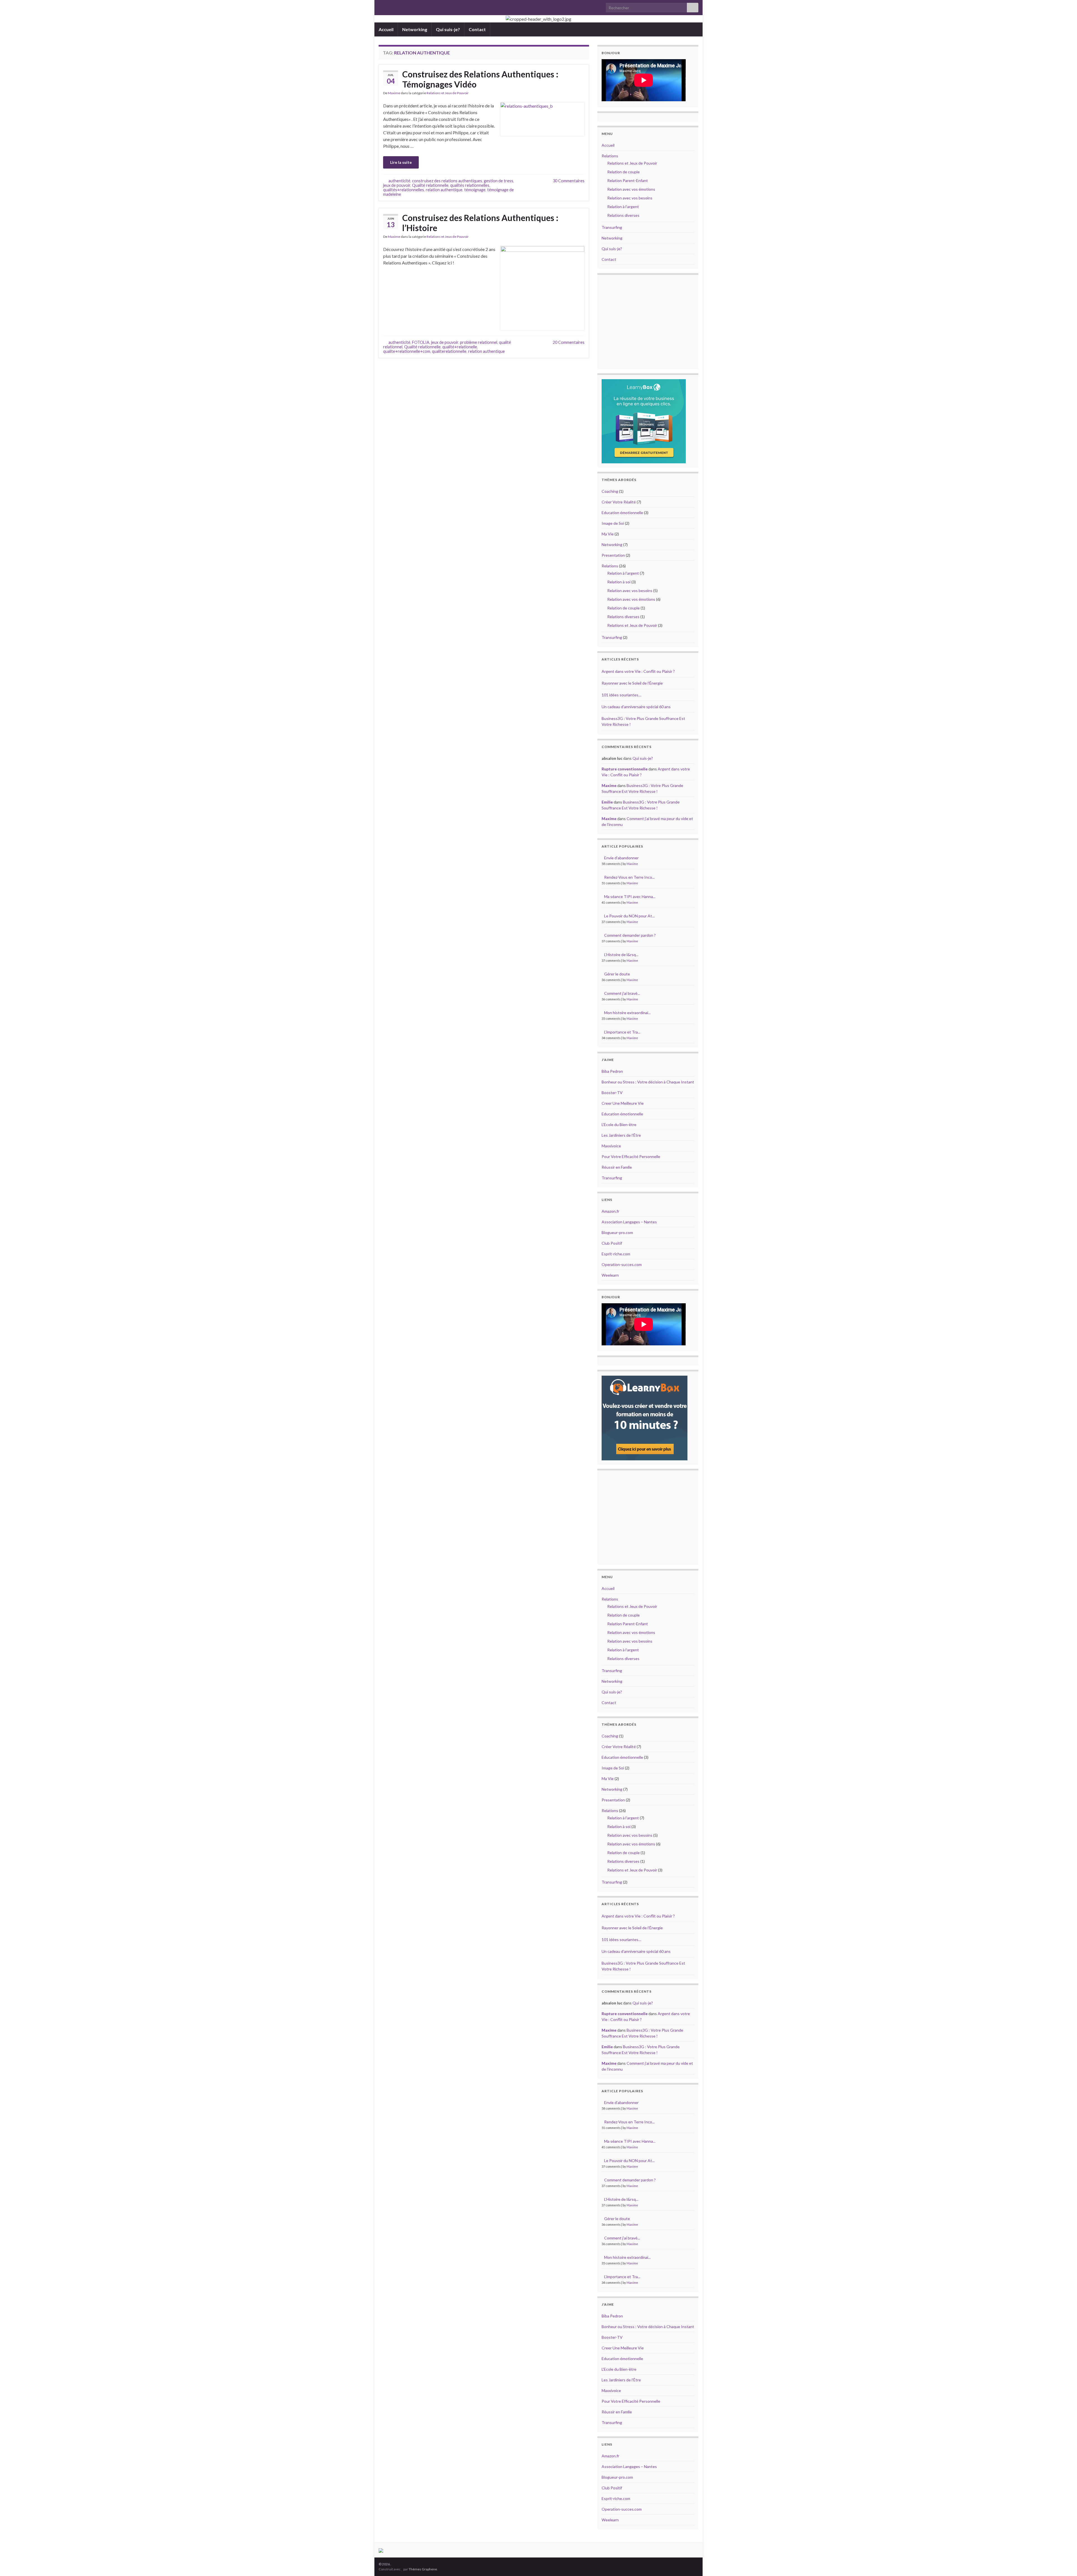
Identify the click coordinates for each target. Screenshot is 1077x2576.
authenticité (399, 181)
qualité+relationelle (460, 347)
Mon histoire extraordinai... (627, 1013)
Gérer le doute (617, 974)
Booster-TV (612, 1093)
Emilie (607, 802)
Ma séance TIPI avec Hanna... (630, 896)
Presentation (613, 555)
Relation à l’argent (623, 207)
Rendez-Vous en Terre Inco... (629, 877)
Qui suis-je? (448, 29)
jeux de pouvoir (397, 185)
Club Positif (612, 1243)
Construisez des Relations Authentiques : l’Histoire (480, 223)
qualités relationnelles (470, 185)
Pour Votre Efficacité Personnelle (631, 1156)
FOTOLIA (421, 342)
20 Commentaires (569, 342)
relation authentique (444, 190)
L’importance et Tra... (622, 1032)
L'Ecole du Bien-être (619, 1124)
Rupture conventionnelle (625, 769)
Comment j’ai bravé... (622, 993)
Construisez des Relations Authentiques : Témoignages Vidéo (480, 79)
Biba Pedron (612, 1071)
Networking (415, 29)
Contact (477, 29)
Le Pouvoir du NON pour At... (629, 916)
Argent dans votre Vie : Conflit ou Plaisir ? (638, 671)
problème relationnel (479, 342)
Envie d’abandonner (621, 858)
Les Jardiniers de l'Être (621, 1135)
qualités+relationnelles (404, 190)
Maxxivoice (611, 1146)
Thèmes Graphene (423, 2569)
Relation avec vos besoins (630, 198)
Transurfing (612, 227)
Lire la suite (401, 162)
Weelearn (610, 1275)
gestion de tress (499, 181)
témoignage (475, 190)
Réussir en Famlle (617, 1167)
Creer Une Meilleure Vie (623, 1103)
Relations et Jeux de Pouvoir (448, 93)
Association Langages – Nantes (629, 1222)
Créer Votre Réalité (619, 502)
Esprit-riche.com (616, 1254)
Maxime (394, 93)
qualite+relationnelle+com (407, 351)
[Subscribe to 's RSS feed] (381, 6)
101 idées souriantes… (621, 695)
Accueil (386, 29)
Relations (610, 156)
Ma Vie (608, 534)
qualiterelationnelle (449, 351)
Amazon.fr (610, 1211)
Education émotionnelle (622, 513)
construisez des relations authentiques (447, 181)
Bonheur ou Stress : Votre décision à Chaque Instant (648, 1082)
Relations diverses (623, 215)
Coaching (610, 491)
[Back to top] (1064, 2563)
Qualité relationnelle (430, 185)
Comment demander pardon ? (630, 935)
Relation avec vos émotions (631, 189)
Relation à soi (619, 582)
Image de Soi (613, 523)
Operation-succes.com (622, 1264)
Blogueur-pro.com (617, 1232)
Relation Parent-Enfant (628, 180)
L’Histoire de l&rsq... (621, 955)
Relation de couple (623, 172)
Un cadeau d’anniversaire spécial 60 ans (636, 707)
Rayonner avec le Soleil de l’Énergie (632, 683)
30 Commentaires (569, 181)
